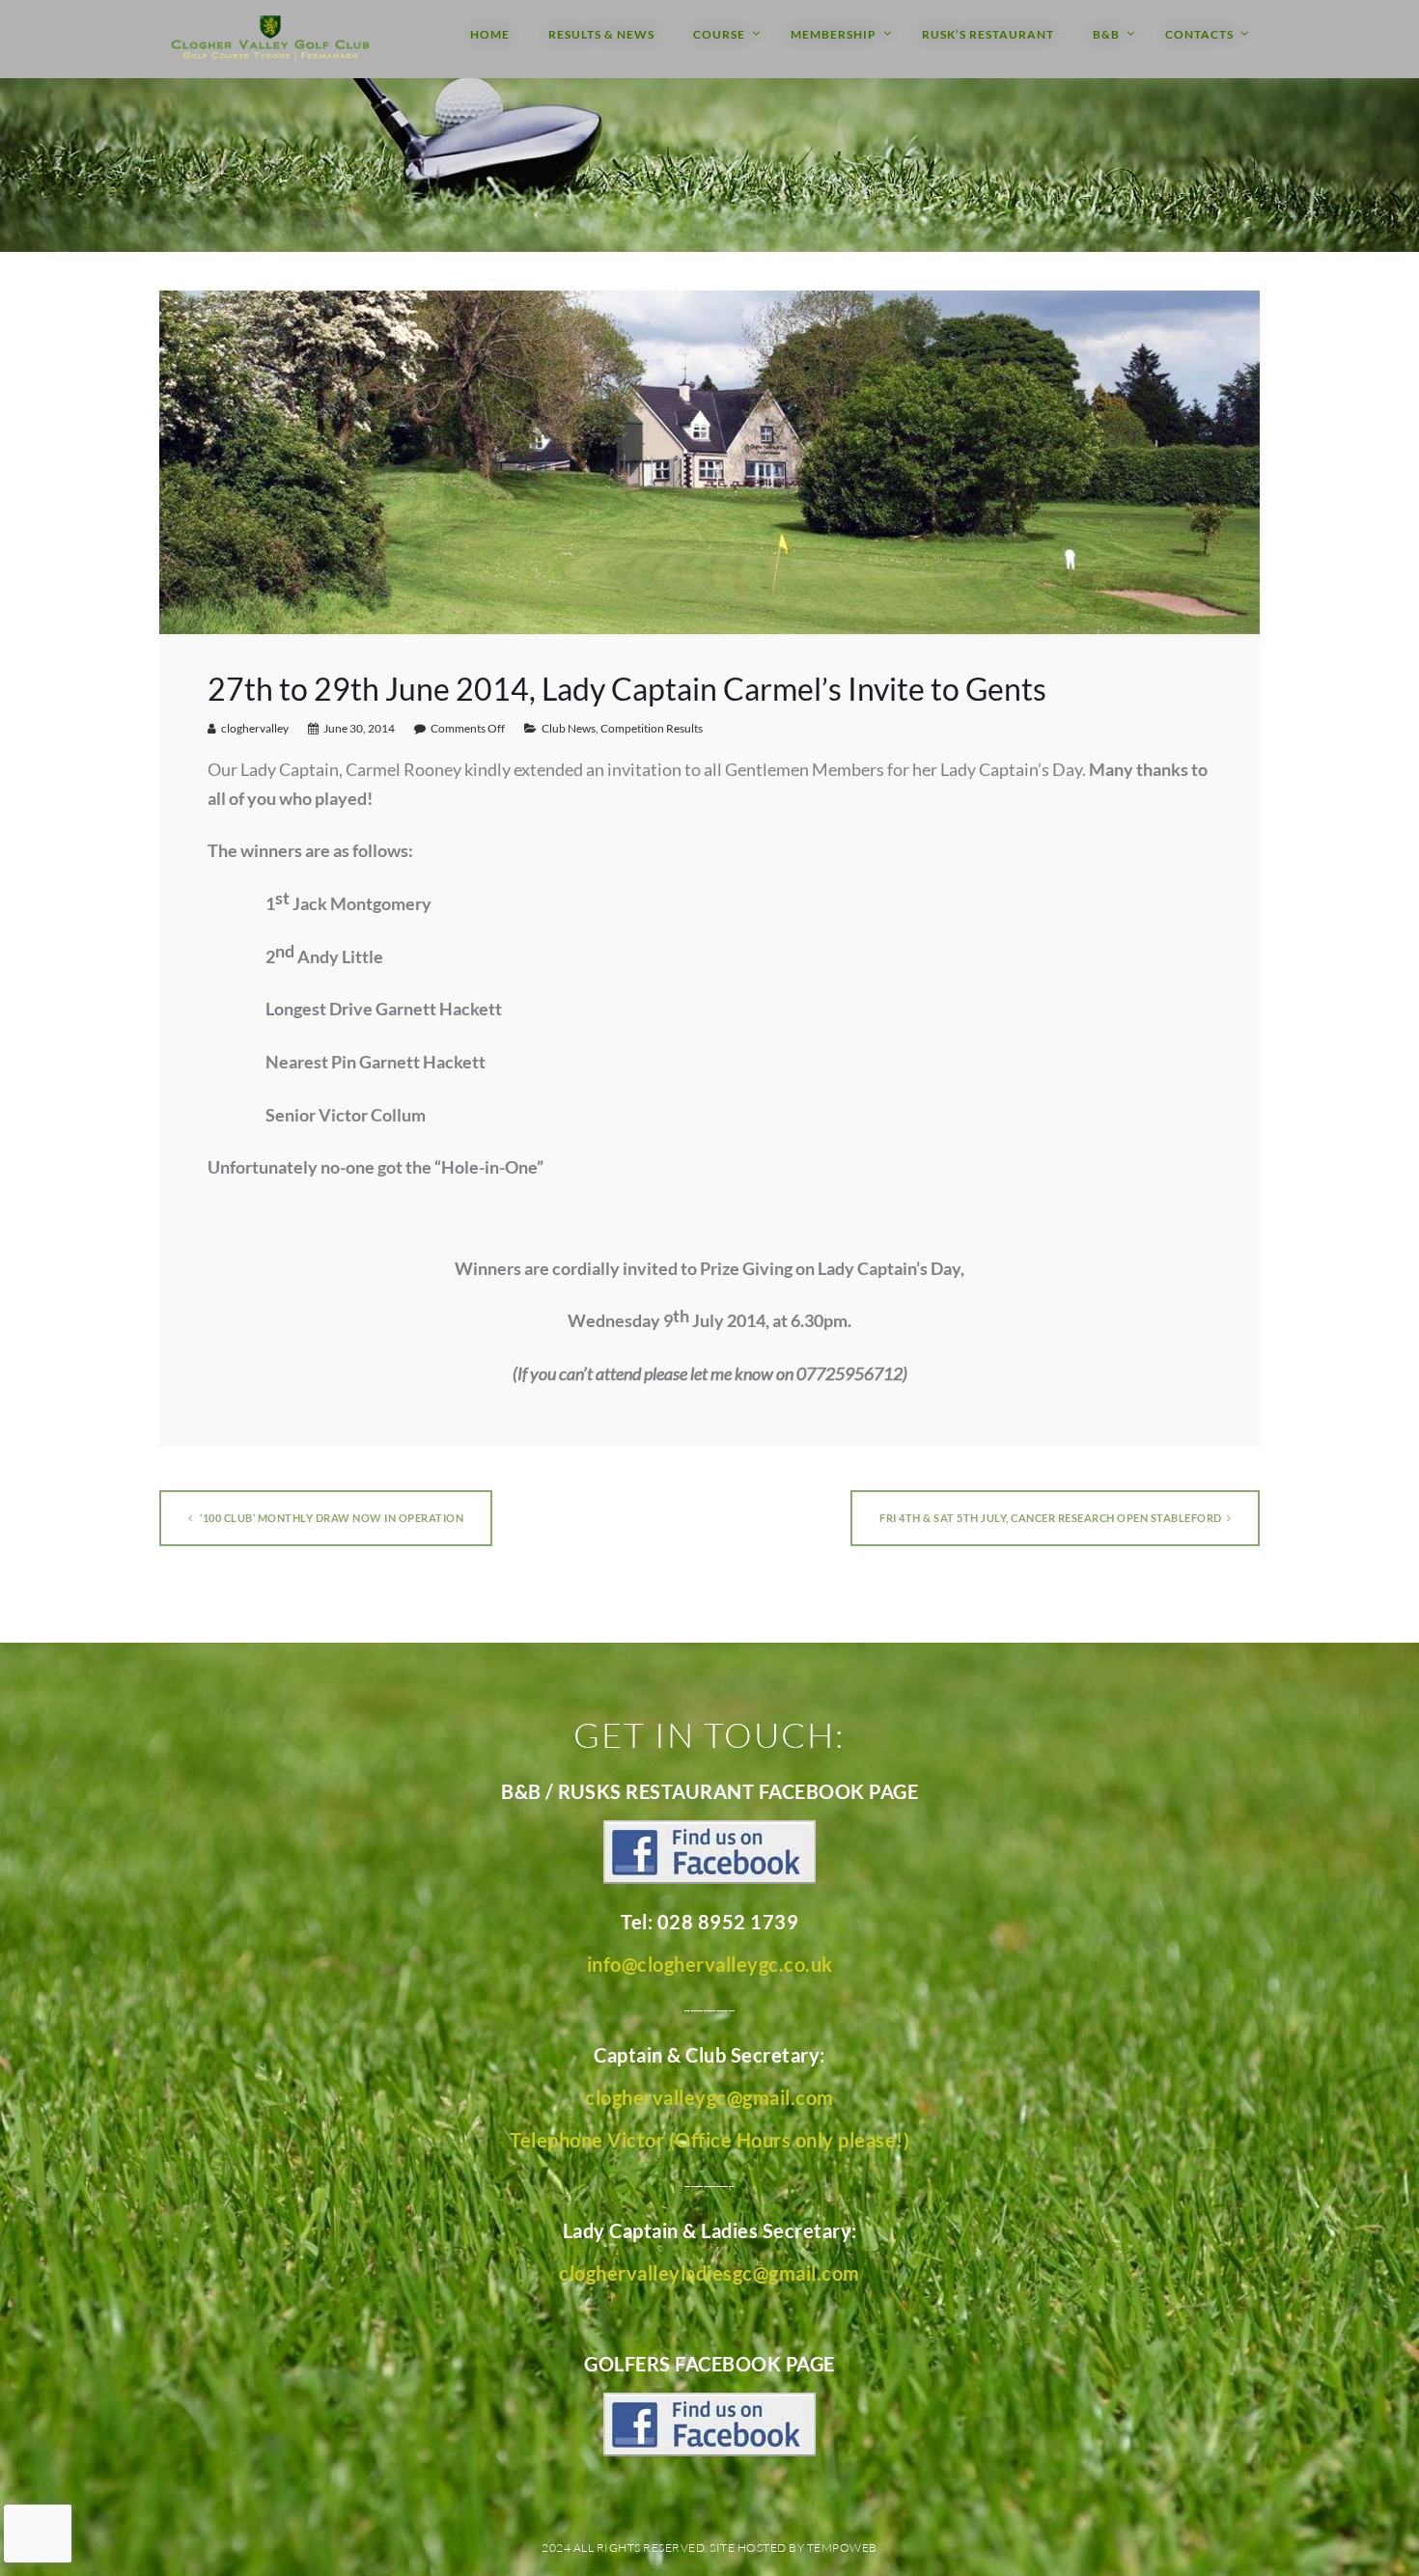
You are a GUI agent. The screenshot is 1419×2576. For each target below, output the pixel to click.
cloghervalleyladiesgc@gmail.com (709, 2273)
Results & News (601, 34)
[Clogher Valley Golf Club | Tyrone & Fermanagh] (270, 39)
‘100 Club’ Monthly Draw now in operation (331, 1518)
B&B (1106, 34)
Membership (834, 34)
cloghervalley (255, 728)
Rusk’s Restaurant (988, 34)
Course (719, 34)
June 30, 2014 (359, 728)
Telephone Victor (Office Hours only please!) (709, 2140)
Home (490, 34)
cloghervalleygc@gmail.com (709, 2097)
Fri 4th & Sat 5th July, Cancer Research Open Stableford (1051, 1518)
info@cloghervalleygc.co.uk (710, 1964)
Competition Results (652, 728)
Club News (569, 728)
